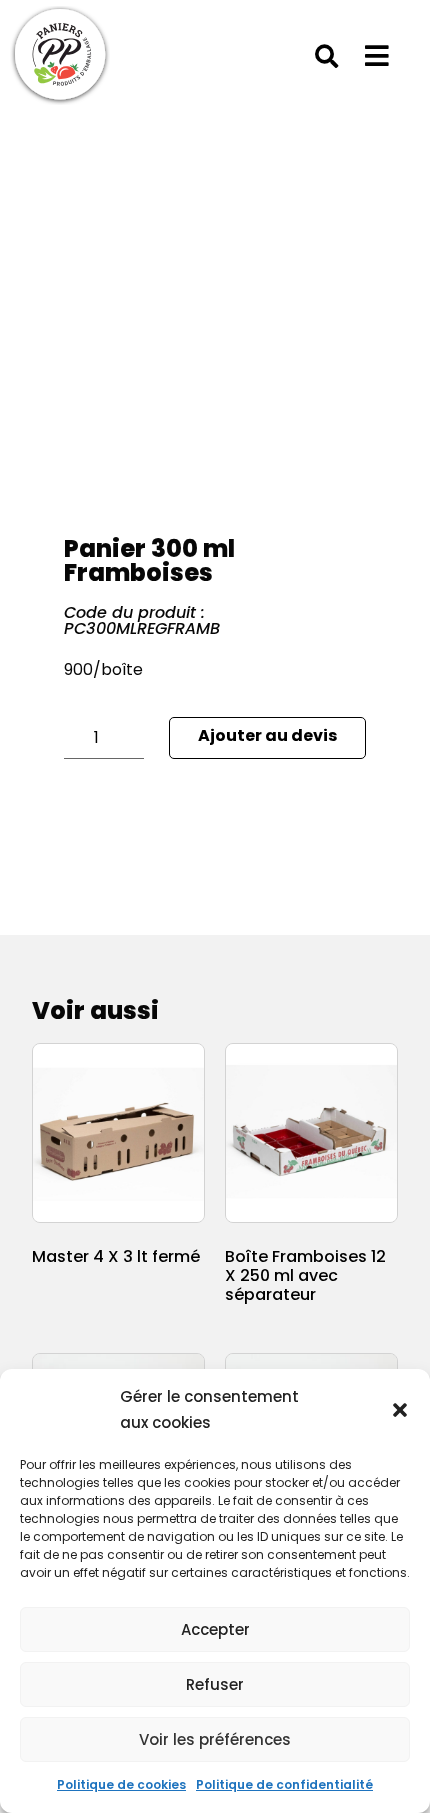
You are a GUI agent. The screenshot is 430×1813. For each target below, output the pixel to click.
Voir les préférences (215, 1739)
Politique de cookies (121, 1784)
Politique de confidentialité (284, 1784)
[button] (400, 1410)
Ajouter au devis (267, 735)
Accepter (215, 1629)
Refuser (215, 1684)
